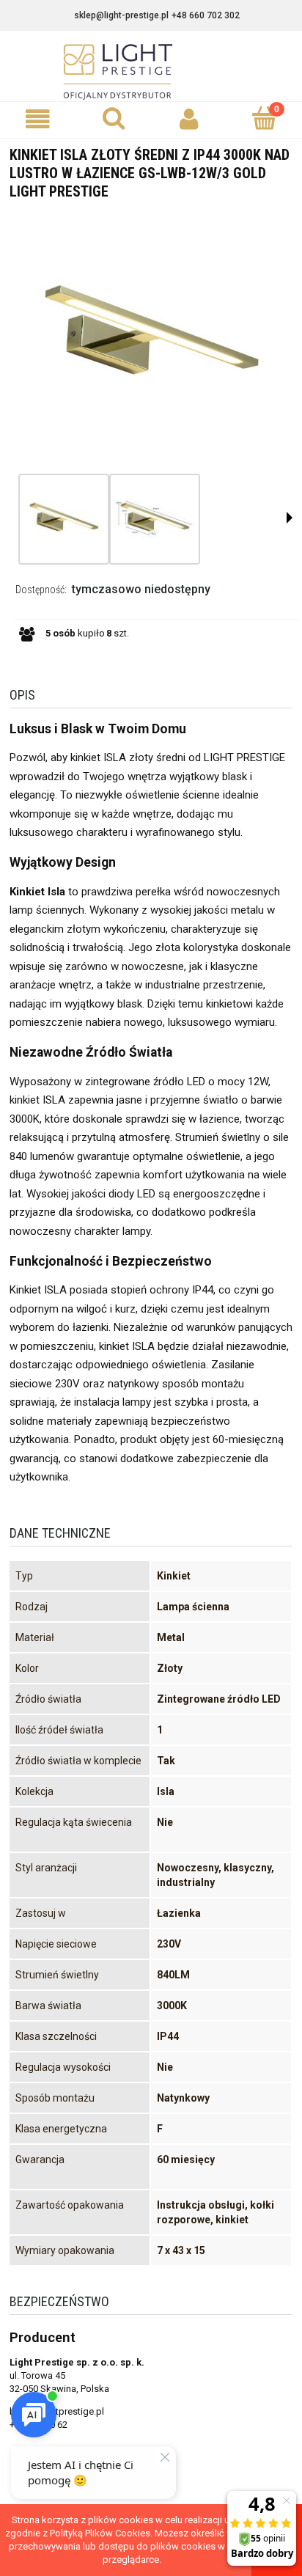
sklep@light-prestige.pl (121, 15)
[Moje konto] (189, 119)
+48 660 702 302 (206, 15)
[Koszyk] (264, 118)
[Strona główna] (151, 72)
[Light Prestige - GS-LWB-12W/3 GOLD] (64, 519)
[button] (38, 119)
